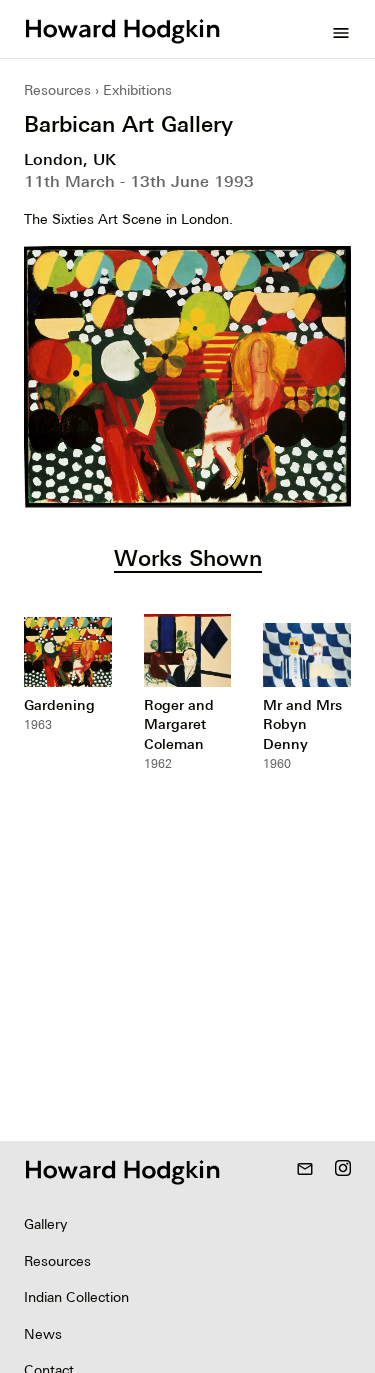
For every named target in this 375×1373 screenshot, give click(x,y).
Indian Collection (76, 1297)
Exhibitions (137, 90)
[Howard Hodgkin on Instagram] (343, 1170)
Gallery (45, 1224)
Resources (57, 90)
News (43, 1334)
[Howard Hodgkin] (122, 29)
